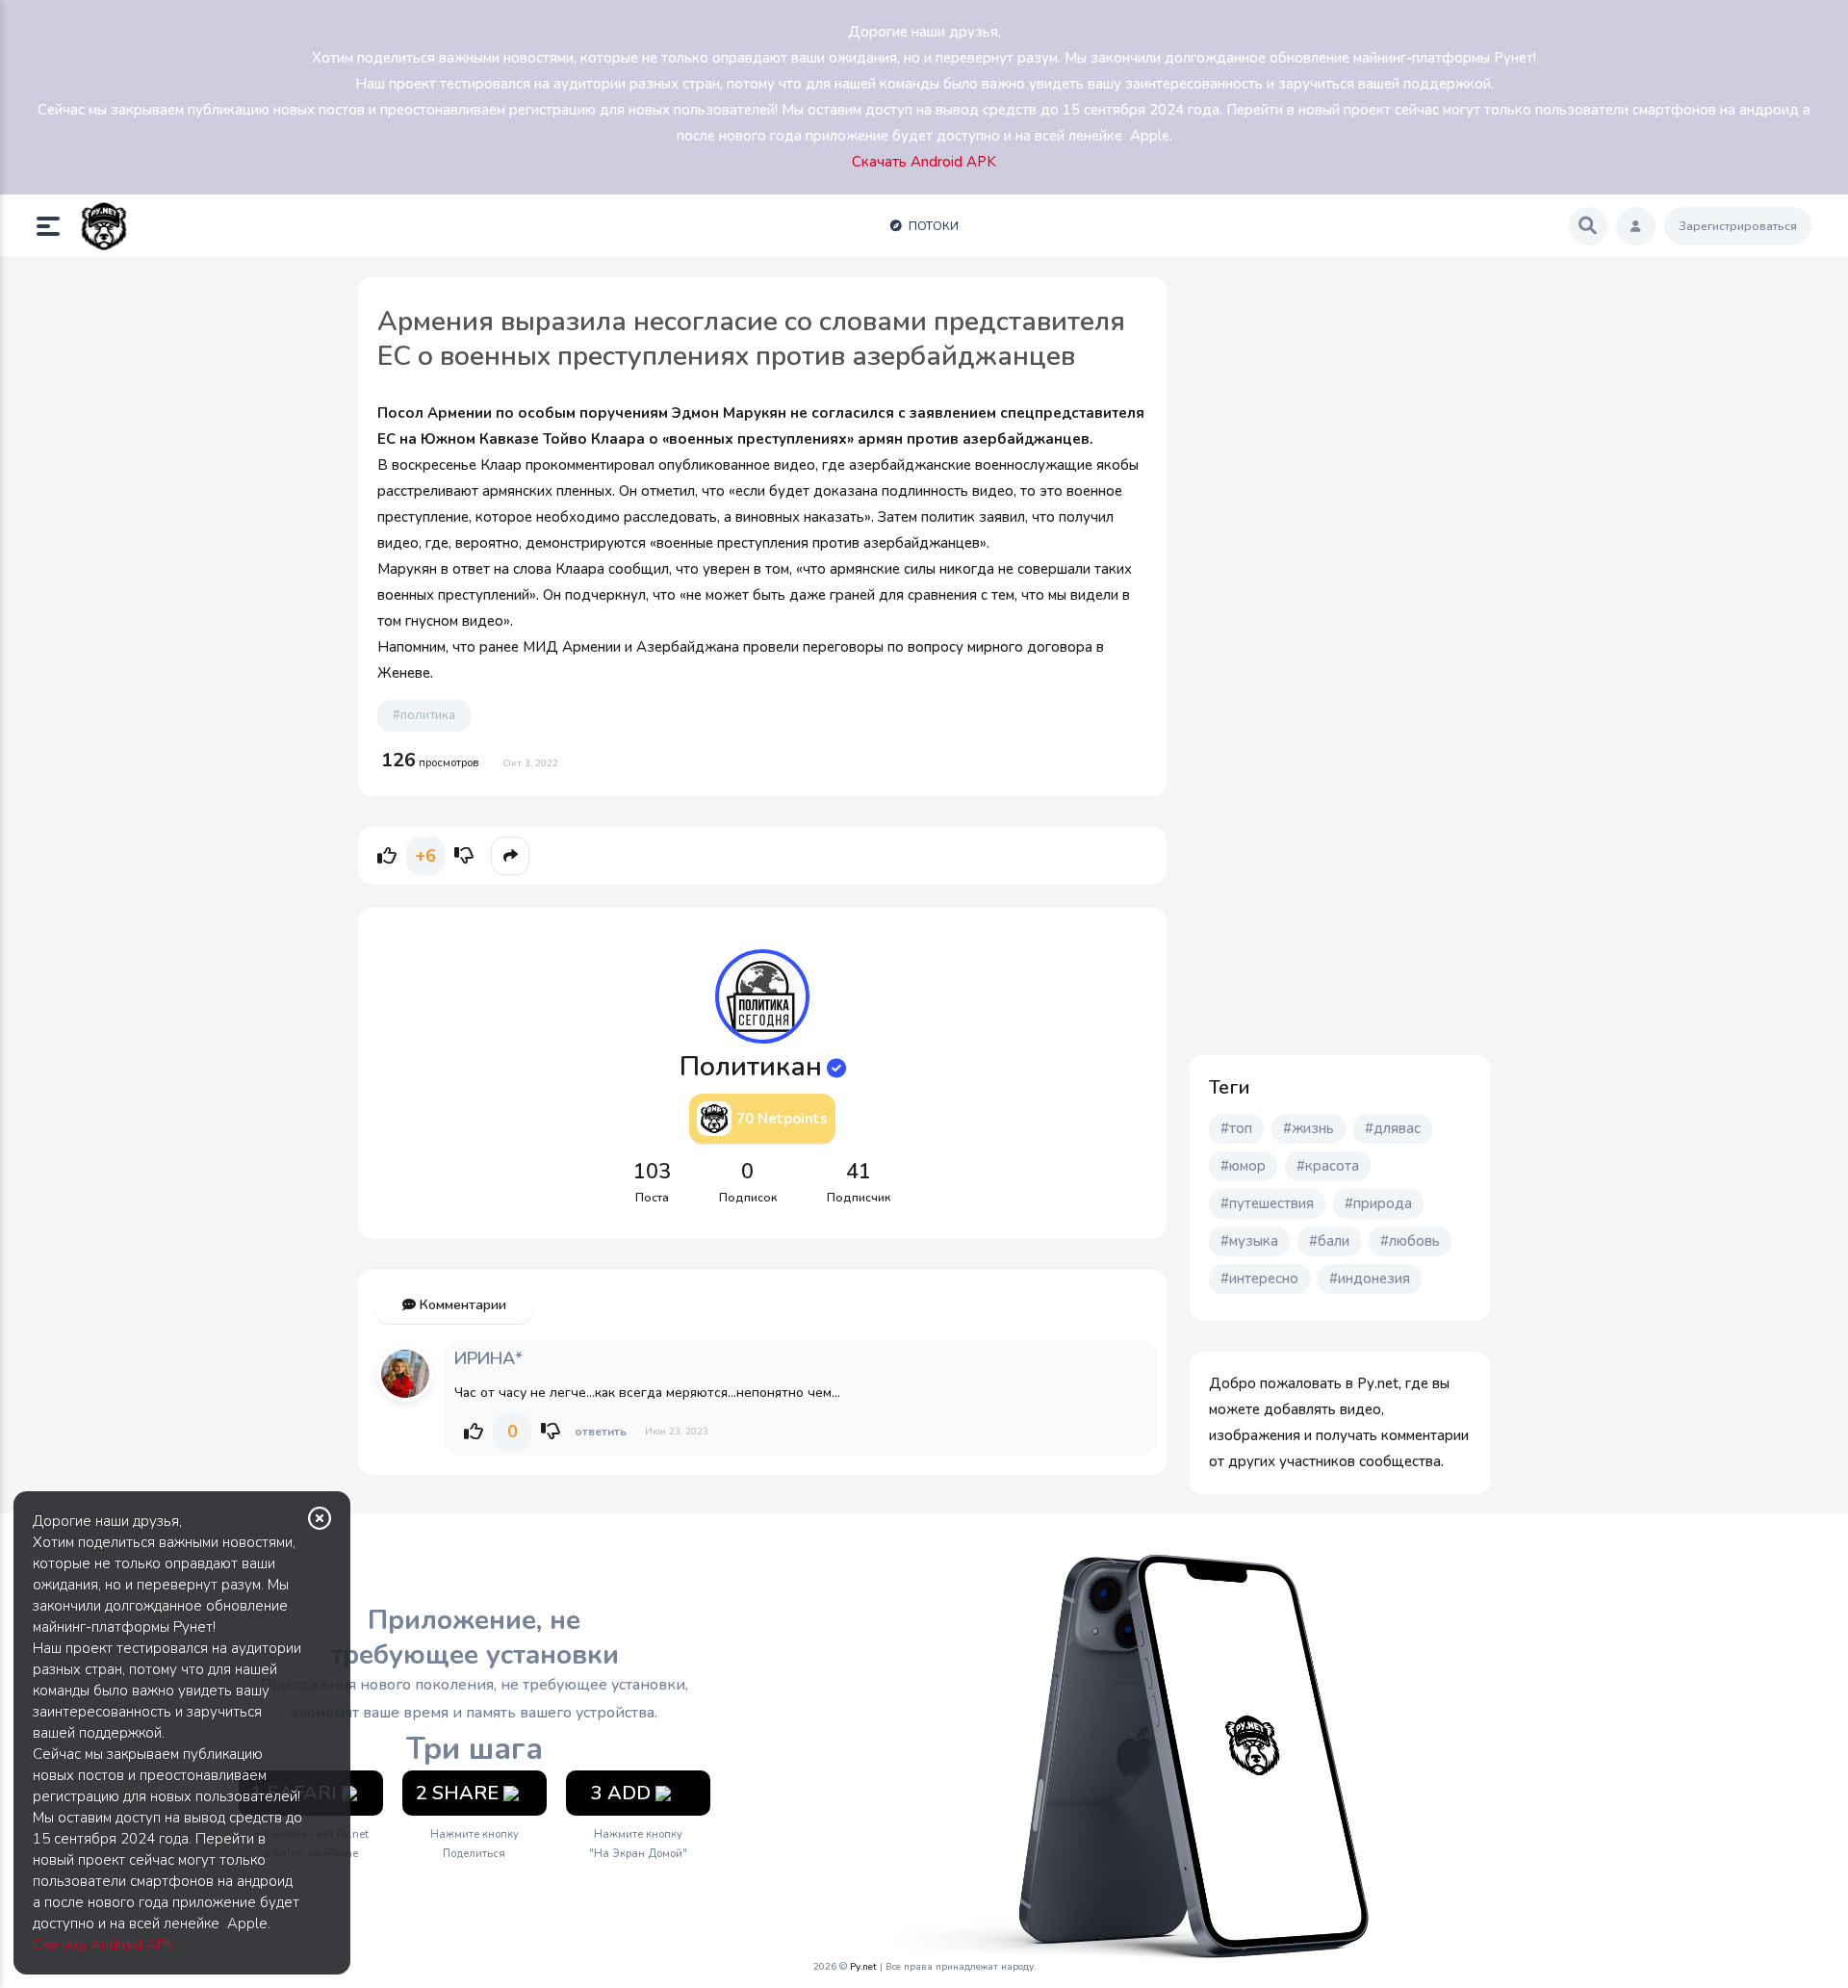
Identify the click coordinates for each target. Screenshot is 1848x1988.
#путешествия (1267, 1203)
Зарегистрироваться (1738, 226)
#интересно (1259, 1278)
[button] (56, 226)
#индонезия (1370, 1278)
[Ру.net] (104, 226)
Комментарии (461, 1305)
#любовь (1410, 1241)
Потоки (932, 226)
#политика (424, 715)
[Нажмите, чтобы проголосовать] (387, 856)
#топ (1236, 1128)
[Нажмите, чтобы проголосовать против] (464, 856)
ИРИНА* (488, 1358)
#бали (1329, 1241)
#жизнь (1309, 1128)
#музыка (1249, 1241)
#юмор (1243, 1166)
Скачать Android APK (103, 1945)
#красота (1328, 1166)
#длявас (1393, 1128)
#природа (1378, 1203)
